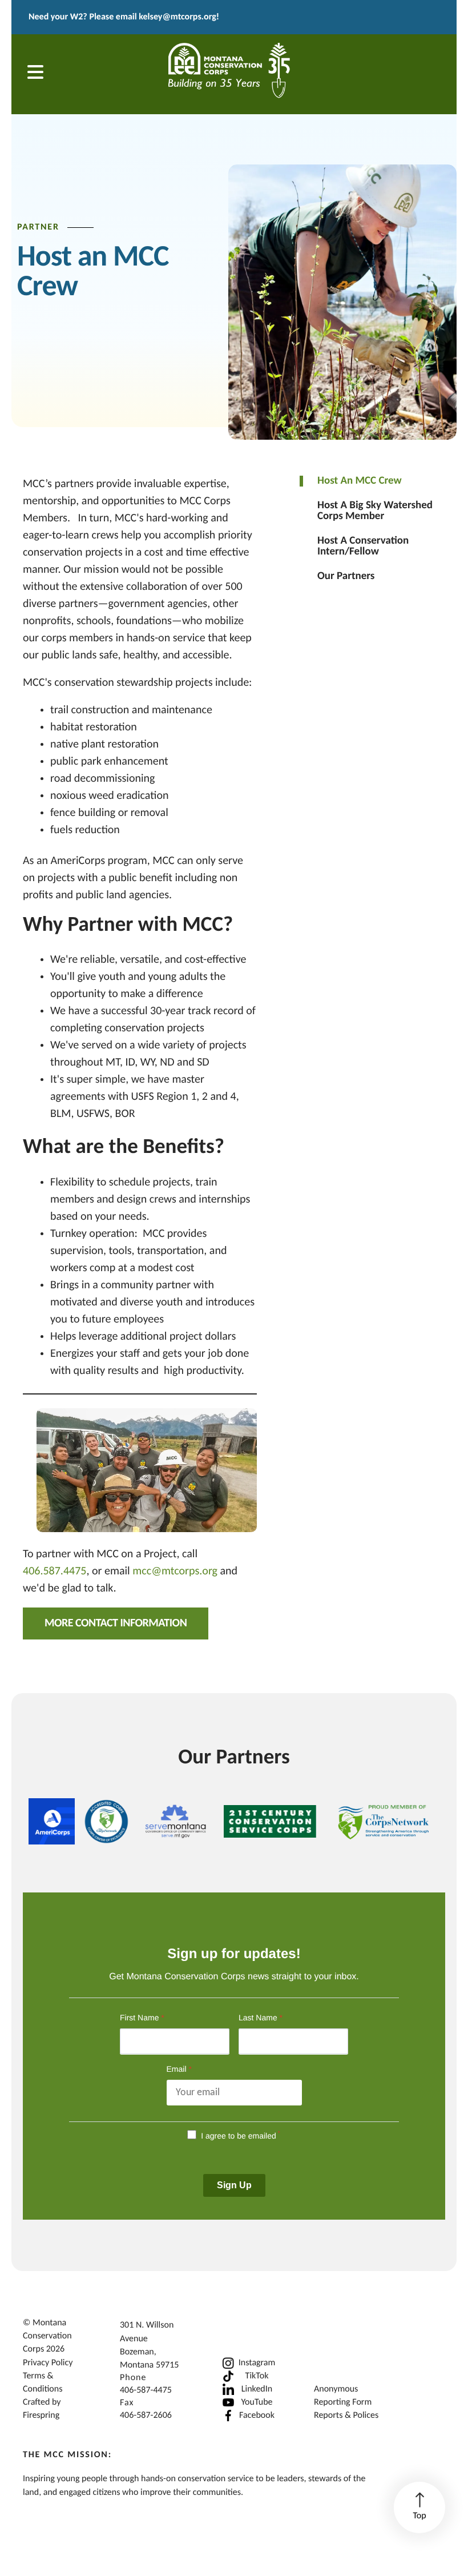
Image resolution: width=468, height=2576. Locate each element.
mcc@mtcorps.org (176, 1572)
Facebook (257, 2416)
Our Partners (346, 576)
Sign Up (234, 2185)
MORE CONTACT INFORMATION (116, 1623)
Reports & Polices (346, 2416)
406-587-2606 (146, 2416)
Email (179, 2069)
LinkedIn (257, 2389)
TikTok (257, 2376)
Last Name (261, 2018)
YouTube (257, 2402)
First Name (142, 2018)
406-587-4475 (146, 2390)
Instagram (257, 2363)
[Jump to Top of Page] (419, 2507)
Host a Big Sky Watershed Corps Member (375, 511)
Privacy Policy (48, 2363)
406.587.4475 (55, 1572)
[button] (35, 74)
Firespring (41, 2416)
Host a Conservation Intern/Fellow (363, 546)
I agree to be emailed (239, 2136)
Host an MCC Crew (360, 481)
